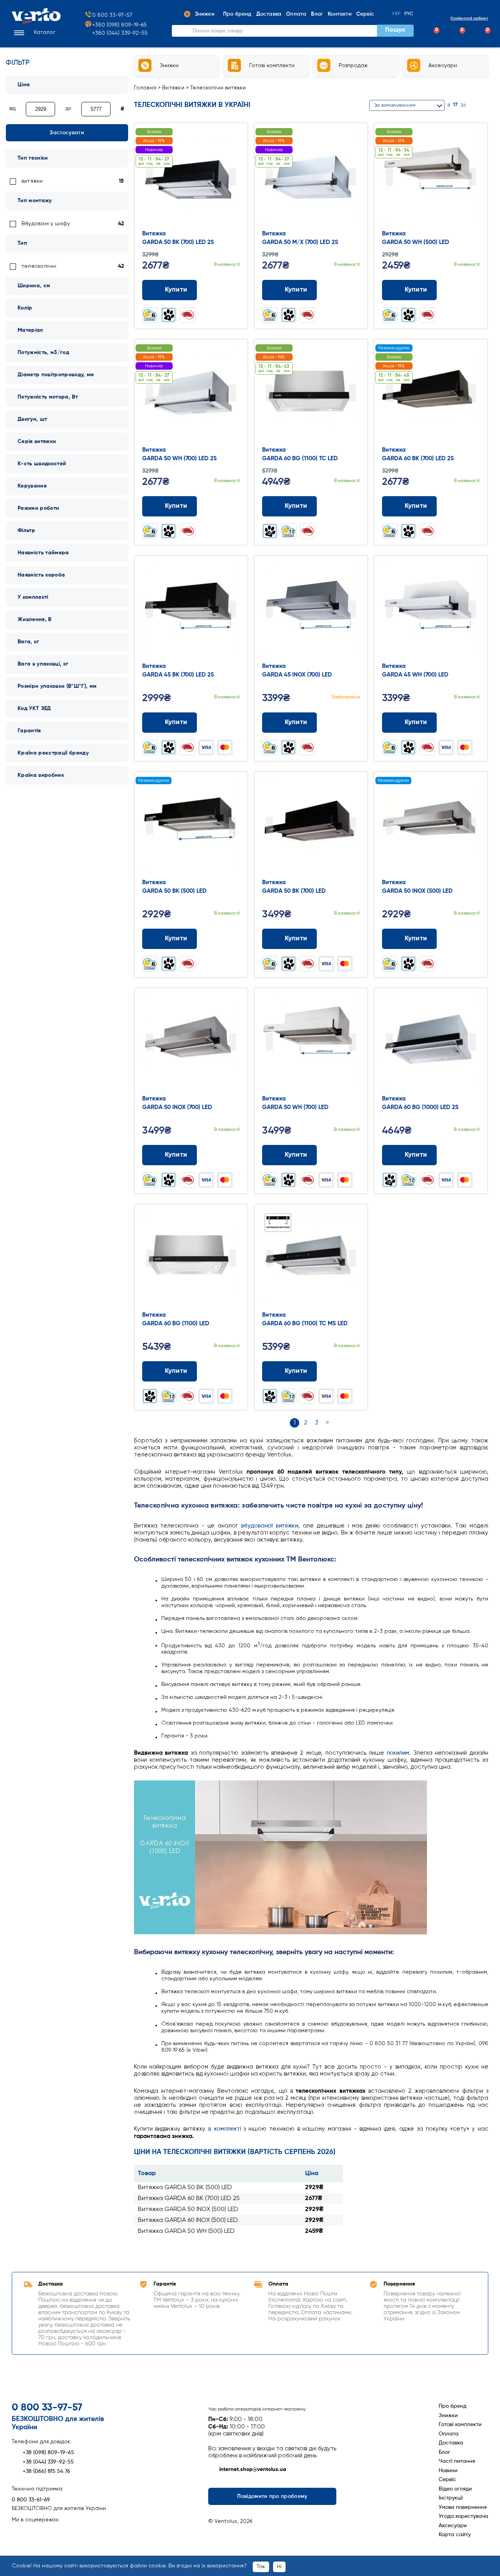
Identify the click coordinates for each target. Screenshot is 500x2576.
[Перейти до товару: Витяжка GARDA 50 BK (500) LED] (191, 826)
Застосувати (67, 133)
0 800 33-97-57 (112, 15)
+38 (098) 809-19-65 (48, 2453)
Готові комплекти (460, 2425)
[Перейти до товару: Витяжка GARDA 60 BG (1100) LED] (191, 1259)
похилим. (399, 1753)
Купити (176, 290)
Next (232, 177)
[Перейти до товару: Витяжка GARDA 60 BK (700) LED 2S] (431, 394)
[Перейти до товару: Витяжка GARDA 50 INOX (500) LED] (431, 826)
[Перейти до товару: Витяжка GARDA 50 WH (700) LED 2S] (191, 394)
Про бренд (453, 2406)
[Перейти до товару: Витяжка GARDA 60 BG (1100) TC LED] (311, 394)
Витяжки (173, 88)
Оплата (449, 2434)
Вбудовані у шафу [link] (46, 224)
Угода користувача (463, 2516)
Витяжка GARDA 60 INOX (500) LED (188, 2220)
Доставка (451, 2443)
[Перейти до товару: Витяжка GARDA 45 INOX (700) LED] (311, 610)
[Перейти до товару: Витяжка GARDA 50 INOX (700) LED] (191, 1043)
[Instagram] (31, 2532)
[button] (34, 33)
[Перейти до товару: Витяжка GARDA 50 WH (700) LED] (311, 1043)
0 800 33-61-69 (31, 2500)
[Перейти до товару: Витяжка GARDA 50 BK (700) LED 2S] (191, 178)
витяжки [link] (32, 181)
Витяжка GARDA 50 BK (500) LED (185, 2188)
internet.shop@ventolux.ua (253, 2469)
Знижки (448, 2416)
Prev (150, 177)
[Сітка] (475, 105)
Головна (145, 88)
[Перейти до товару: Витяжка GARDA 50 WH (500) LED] (431, 178)
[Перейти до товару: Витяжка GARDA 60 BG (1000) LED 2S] (431, 1043)
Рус (409, 14)
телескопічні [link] (39, 266)
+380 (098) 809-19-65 (120, 25)
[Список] (485, 105)
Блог (445, 2452)
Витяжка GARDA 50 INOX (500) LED (188, 2209)
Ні (279, 2567)
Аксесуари (453, 2526)
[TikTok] (59, 2532)
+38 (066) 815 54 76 (46, 2471)
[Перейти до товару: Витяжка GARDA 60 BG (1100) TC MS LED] (311, 1259)
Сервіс (447, 2480)
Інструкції (451, 2498)
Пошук (395, 30)
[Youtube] (45, 2532)
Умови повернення (463, 2507)
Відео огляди (455, 2489)
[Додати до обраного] (235, 290)
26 (463, 105)
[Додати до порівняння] (220, 290)
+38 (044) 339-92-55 (48, 2462)
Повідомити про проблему (272, 2496)
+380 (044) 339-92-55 (120, 33)
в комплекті (225, 2129)
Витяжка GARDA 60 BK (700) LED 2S (189, 2199)
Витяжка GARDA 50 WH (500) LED (186, 2231)
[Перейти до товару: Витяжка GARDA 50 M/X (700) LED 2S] (311, 178)
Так (261, 2567)
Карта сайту (455, 2535)
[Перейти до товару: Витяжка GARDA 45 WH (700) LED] (431, 610)
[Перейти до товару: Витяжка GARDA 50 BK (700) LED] (311, 826)
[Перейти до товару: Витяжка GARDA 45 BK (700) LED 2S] (191, 610)
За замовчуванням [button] (395, 105)
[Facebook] (18, 2532)
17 (455, 105)
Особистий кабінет (469, 18)
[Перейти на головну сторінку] (36, 22)
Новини (448, 2471)
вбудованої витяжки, (270, 1526)
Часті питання (457, 2461)
